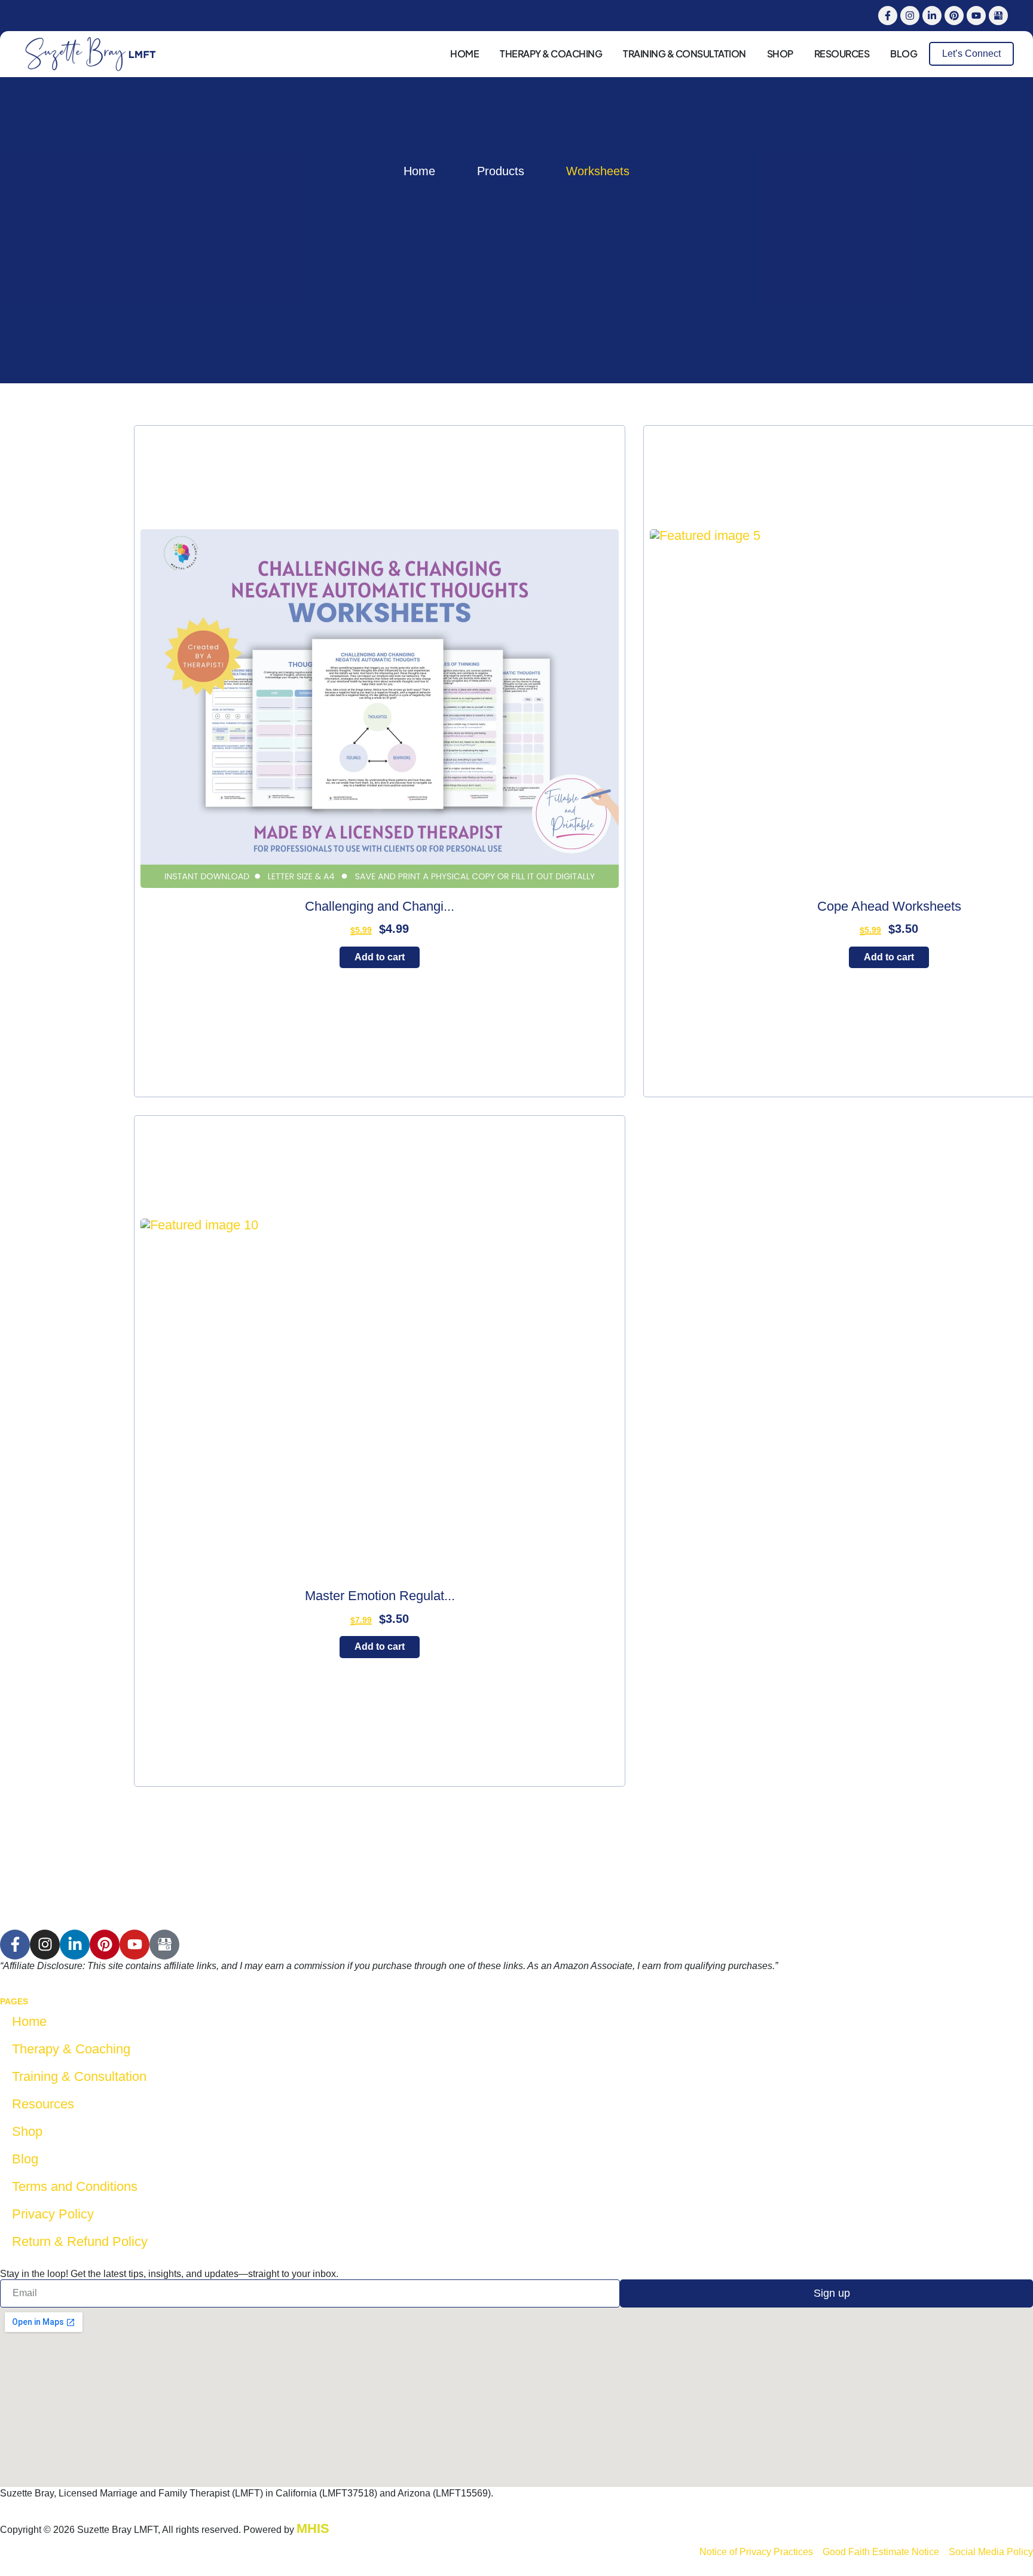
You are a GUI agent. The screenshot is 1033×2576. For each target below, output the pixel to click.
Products (501, 171)
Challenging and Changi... (380, 906)
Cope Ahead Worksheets (889, 906)
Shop (780, 54)
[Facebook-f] (888, 16)
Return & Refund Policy (80, 2241)
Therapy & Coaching (551, 54)
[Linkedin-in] (932, 16)
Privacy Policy (53, 2214)
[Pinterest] (954, 16)
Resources (842, 54)
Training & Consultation (684, 54)
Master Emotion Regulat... (380, 1596)
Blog (904, 54)
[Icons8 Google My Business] (998, 16)
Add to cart (380, 957)
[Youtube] (976, 16)
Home (464, 54)
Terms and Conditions (75, 2186)
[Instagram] (910, 16)
